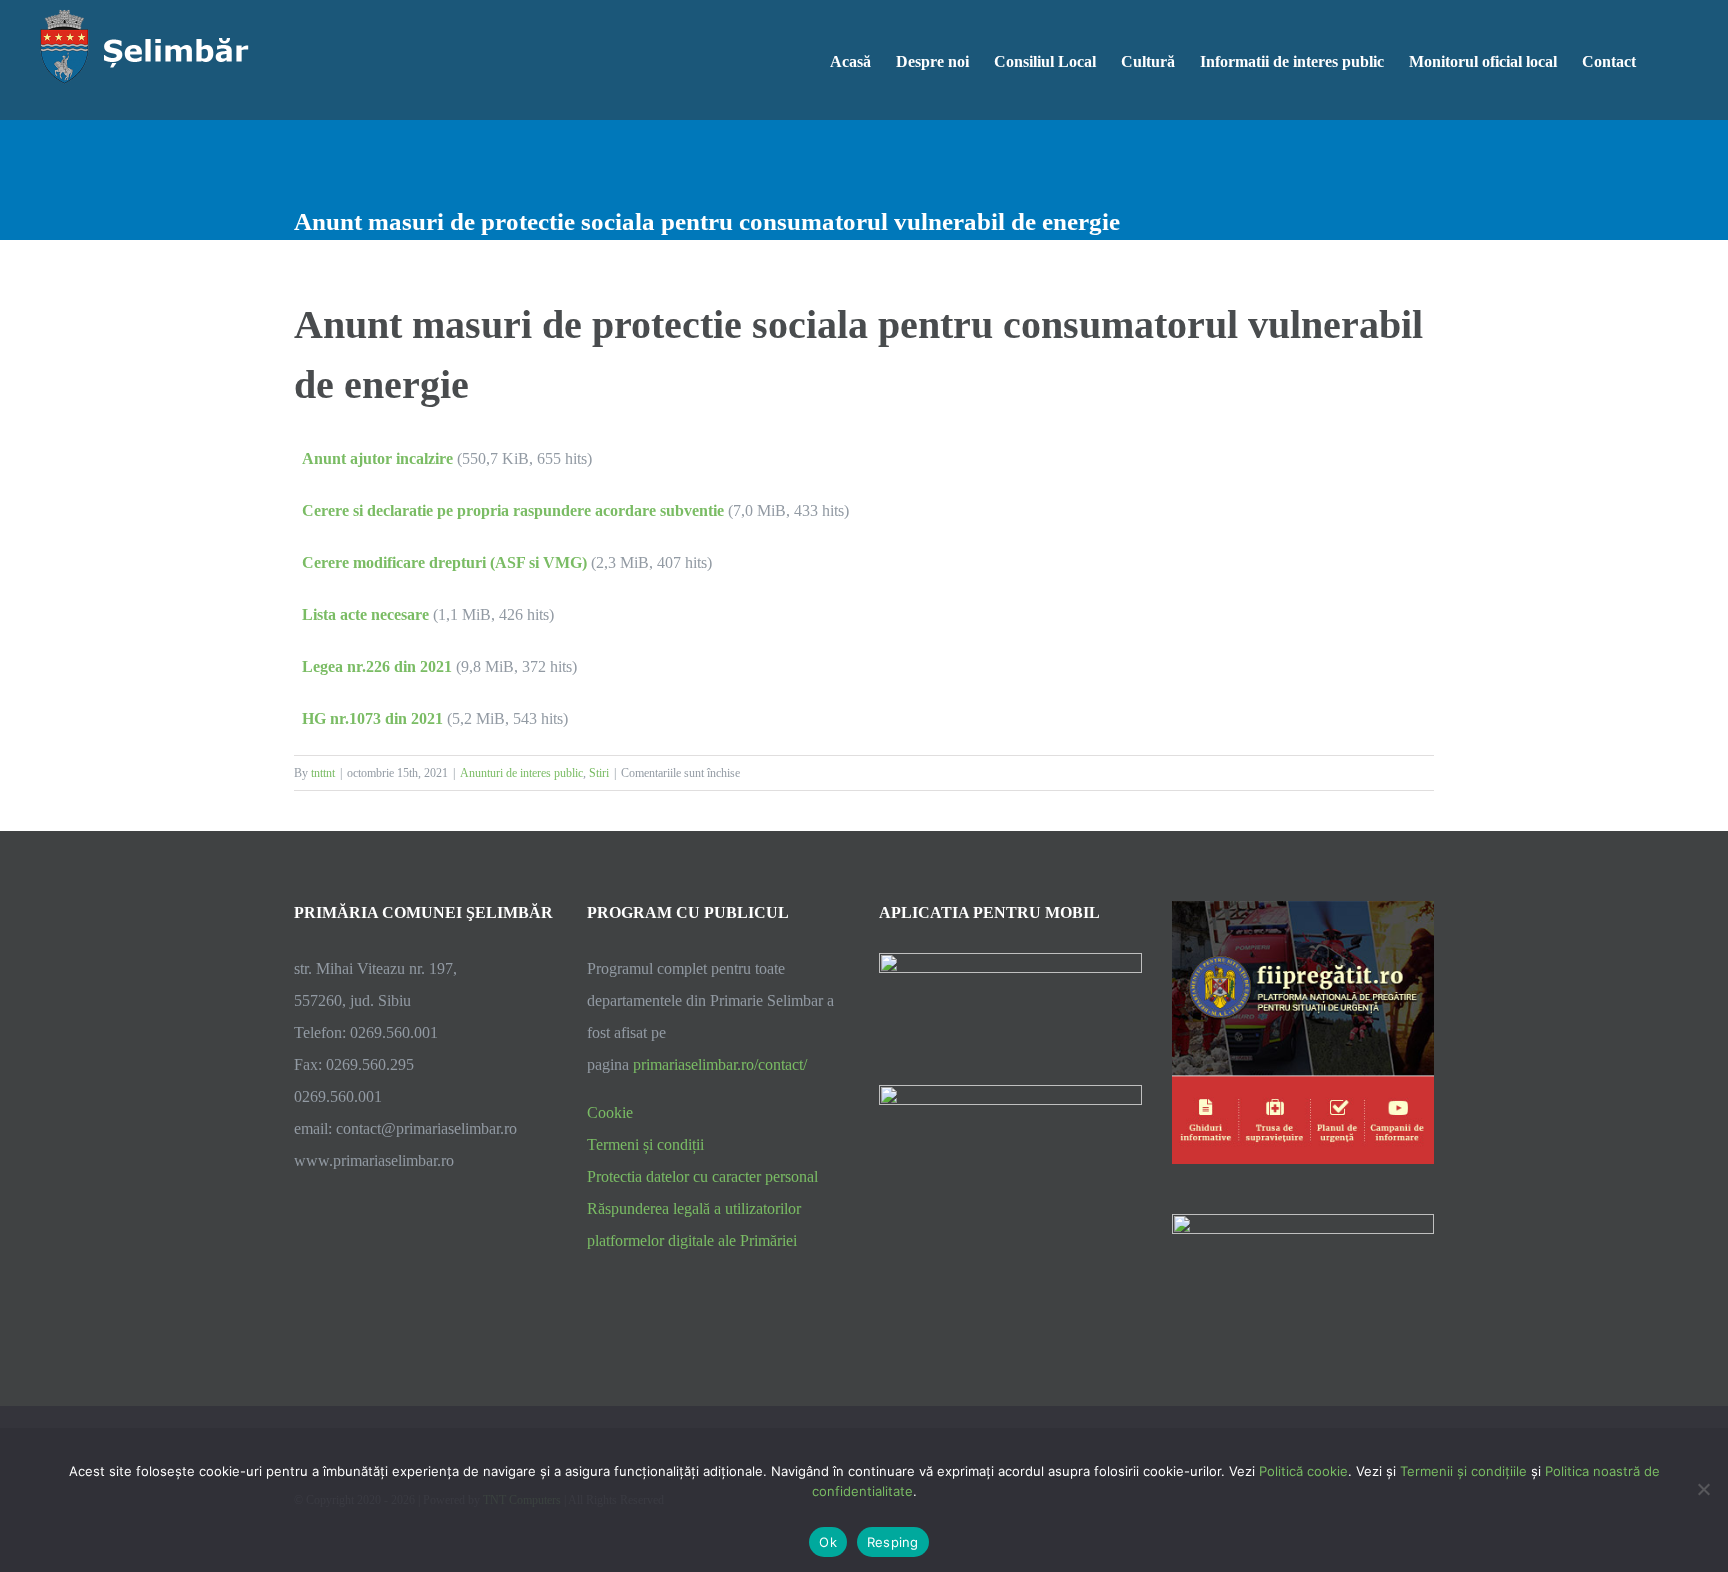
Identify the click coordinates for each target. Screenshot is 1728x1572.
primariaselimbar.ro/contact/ (720, 1064)
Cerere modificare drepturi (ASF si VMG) (444, 562)
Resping (893, 1542)
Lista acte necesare (365, 614)
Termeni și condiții (645, 1144)
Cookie (610, 1112)
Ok (828, 1542)
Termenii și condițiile (1463, 1471)
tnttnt (323, 773)
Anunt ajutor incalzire (377, 458)
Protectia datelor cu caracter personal (702, 1176)
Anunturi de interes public (521, 773)
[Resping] (1703, 1489)
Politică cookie (1303, 1471)
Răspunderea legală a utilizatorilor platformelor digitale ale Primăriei (694, 1224)
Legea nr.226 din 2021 (377, 666)
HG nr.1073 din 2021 (372, 718)
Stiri (599, 773)
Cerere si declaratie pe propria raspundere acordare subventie (513, 510)
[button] (1667, 60)
